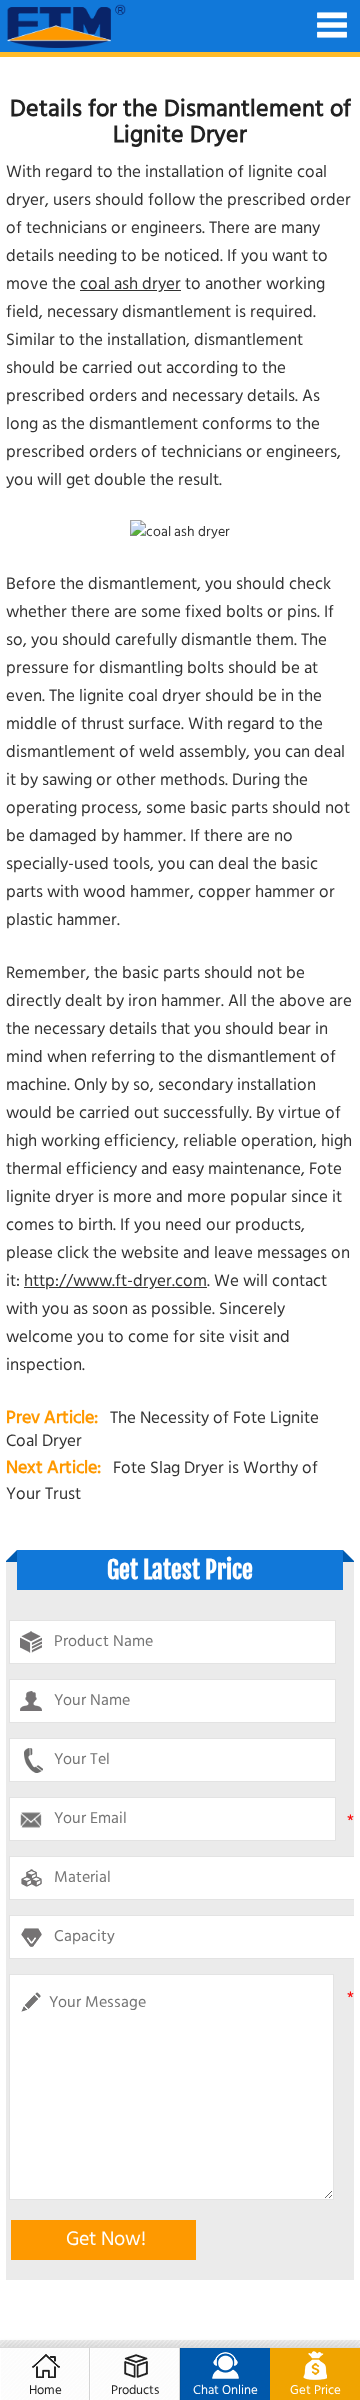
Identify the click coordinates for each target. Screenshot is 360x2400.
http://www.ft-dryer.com (115, 1281)
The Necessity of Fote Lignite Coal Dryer (162, 1430)
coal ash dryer (130, 284)
